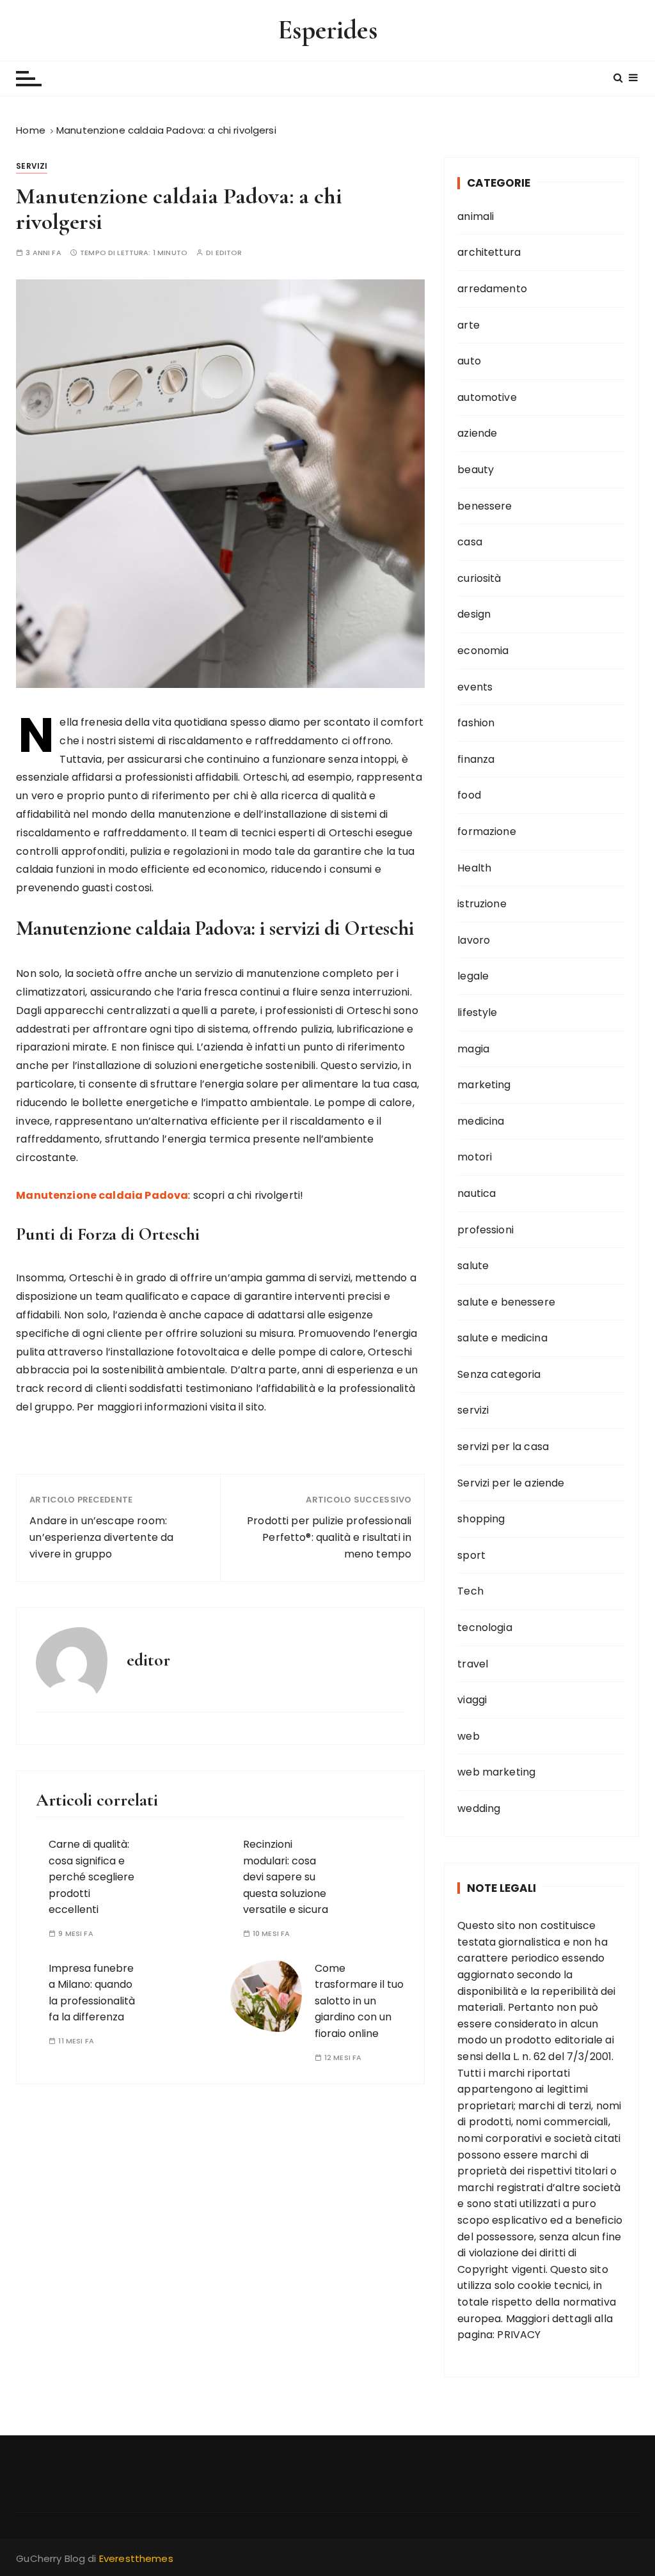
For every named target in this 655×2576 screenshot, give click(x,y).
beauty (476, 470)
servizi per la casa (503, 1447)
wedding (479, 1808)
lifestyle (477, 1012)
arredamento (492, 289)
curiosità (479, 578)
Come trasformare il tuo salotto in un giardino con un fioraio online (359, 2001)
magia (473, 1049)
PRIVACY (519, 2335)
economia (483, 651)
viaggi (472, 1700)
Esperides (327, 30)
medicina (481, 1121)
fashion (476, 723)
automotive (487, 397)
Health (474, 868)
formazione (487, 831)
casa (470, 542)
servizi (32, 166)
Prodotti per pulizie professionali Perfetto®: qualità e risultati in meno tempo (329, 1537)
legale (473, 976)
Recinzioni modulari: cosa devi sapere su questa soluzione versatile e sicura (286, 1877)
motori (475, 1157)
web (468, 1736)
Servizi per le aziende (511, 1483)
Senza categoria (499, 1374)
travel (473, 1664)
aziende (477, 433)
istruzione (482, 904)
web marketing (496, 1772)
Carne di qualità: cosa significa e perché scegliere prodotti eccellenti (91, 1877)
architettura (489, 252)
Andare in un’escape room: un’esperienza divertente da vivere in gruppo (101, 1537)
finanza (476, 759)
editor (229, 253)
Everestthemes (136, 2558)
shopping (481, 1519)
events (475, 687)
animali (476, 216)
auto (469, 361)
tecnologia (485, 1628)
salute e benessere (506, 1302)
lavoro (474, 940)
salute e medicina (502, 1338)
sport (471, 1555)
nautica (477, 1193)
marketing (484, 1085)
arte (469, 325)
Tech (470, 1591)
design (474, 614)
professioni (485, 1230)
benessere (485, 506)
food (469, 795)
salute (473, 1266)
